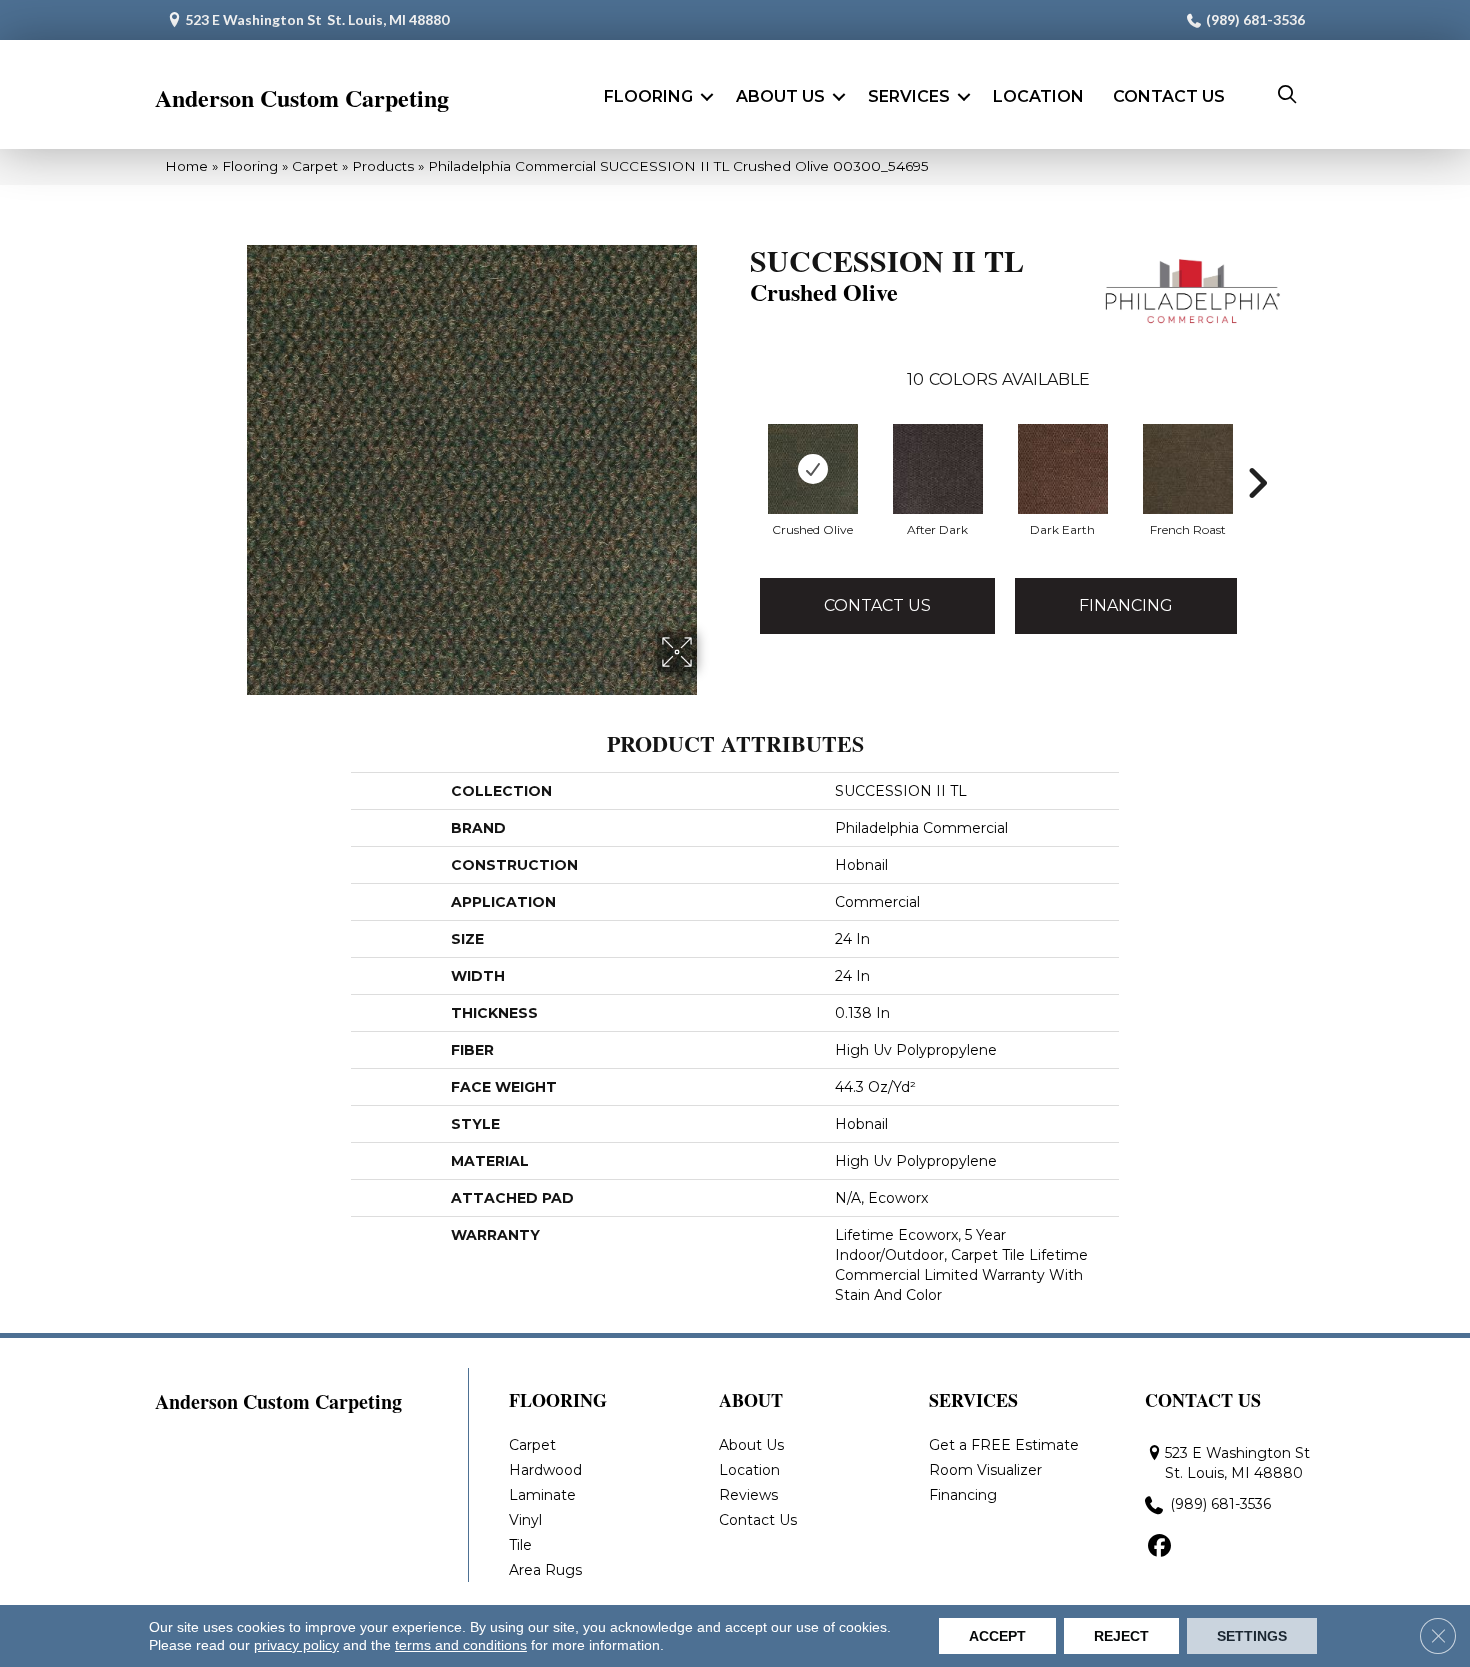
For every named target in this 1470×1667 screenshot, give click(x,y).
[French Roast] (1188, 469)
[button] (707, 97)
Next (1257, 483)
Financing (1126, 605)
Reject (1121, 1636)
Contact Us (1169, 96)
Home (186, 166)
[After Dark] (938, 469)
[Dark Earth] (1063, 469)
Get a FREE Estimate (1004, 1445)
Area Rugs (545, 1570)
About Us (780, 96)
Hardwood (545, 1470)
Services (909, 96)
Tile (520, 1545)
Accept (997, 1636)
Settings (1252, 1636)
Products (383, 166)
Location (1038, 96)
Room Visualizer (985, 1470)
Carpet (315, 166)
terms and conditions (461, 1645)
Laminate (542, 1495)
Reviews (748, 1495)
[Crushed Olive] (813, 469)
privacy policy (296, 1645)
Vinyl (525, 1520)
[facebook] (1159, 1547)
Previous (740, 483)
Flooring (648, 96)
